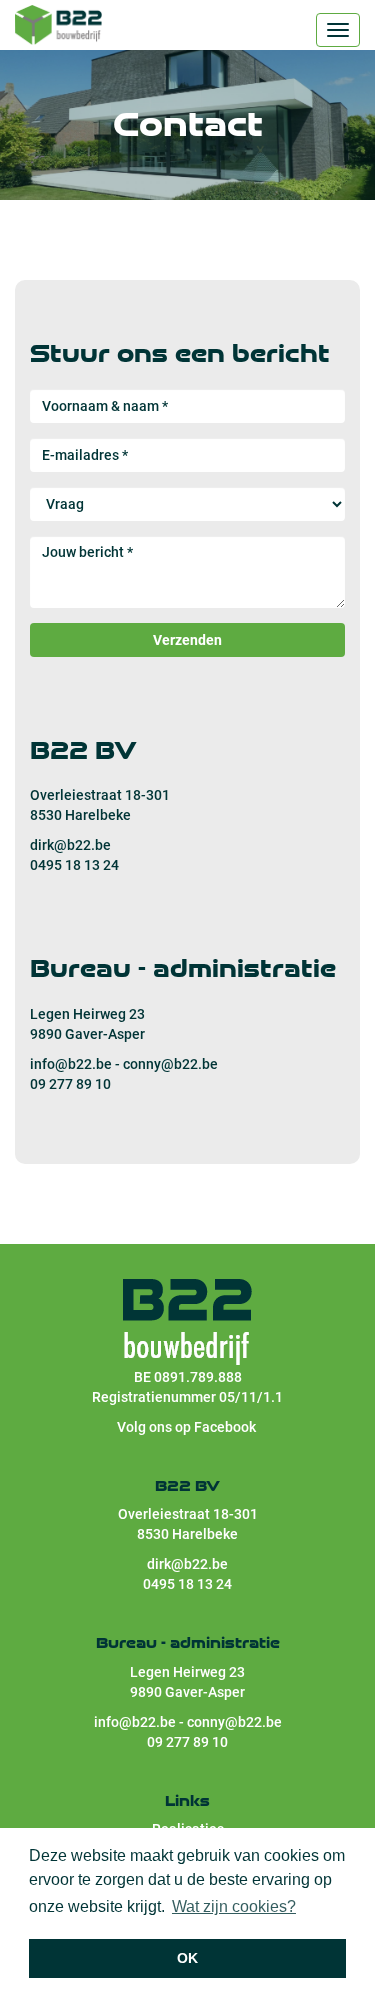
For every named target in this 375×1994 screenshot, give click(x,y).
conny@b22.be (170, 1064)
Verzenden (187, 640)
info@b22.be (71, 1064)
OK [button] (187, 1958)
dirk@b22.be (70, 845)
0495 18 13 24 (74, 865)
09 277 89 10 (70, 1084)
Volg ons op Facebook (188, 1427)
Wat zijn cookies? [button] (234, 1906)
